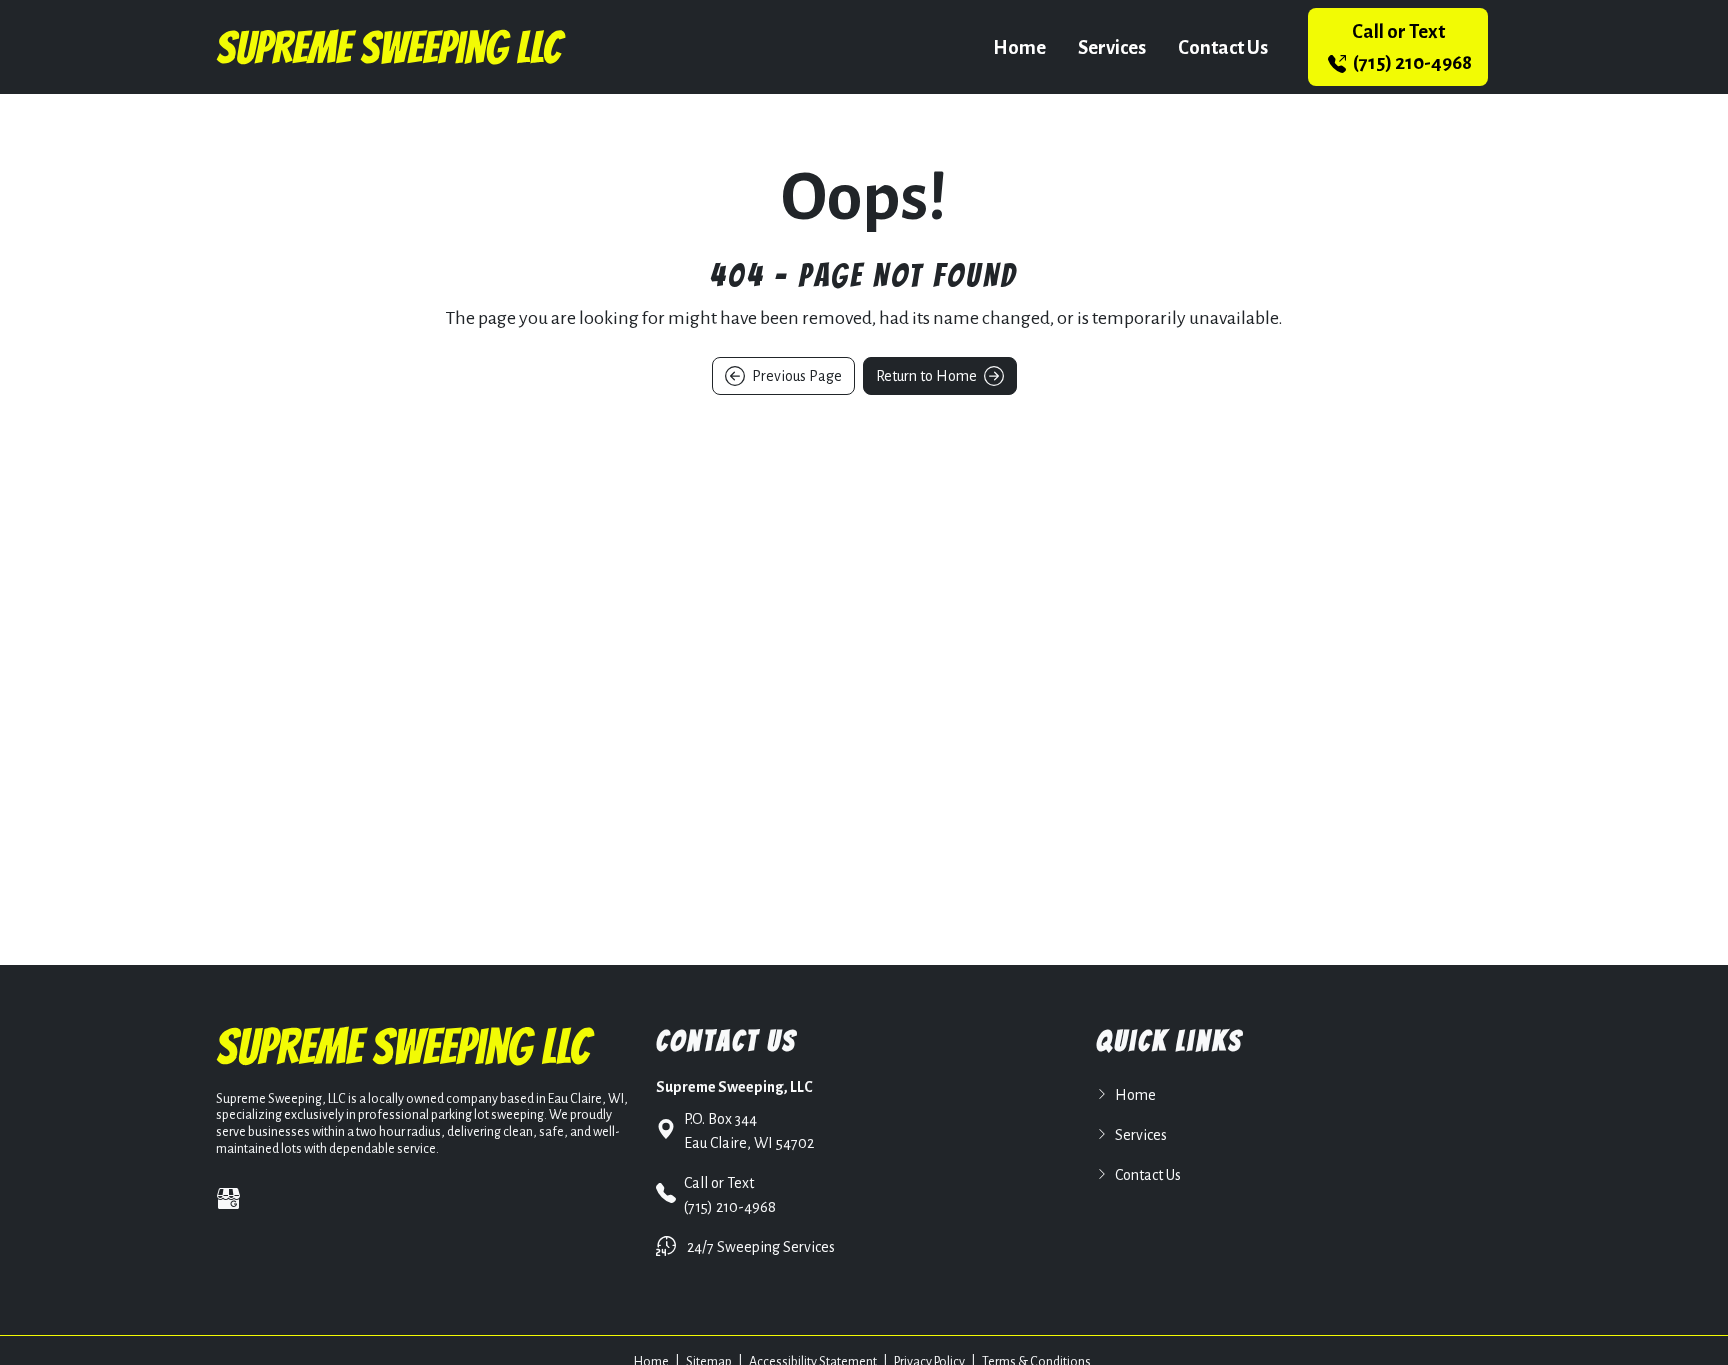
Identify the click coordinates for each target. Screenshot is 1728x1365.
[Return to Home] (391, 47)
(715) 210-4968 (1411, 47)
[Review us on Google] (228, 1198)
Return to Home (928, 376)
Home (1019, 47)
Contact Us (1223, 47)
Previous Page (795, 376)
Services (1112, 47)
